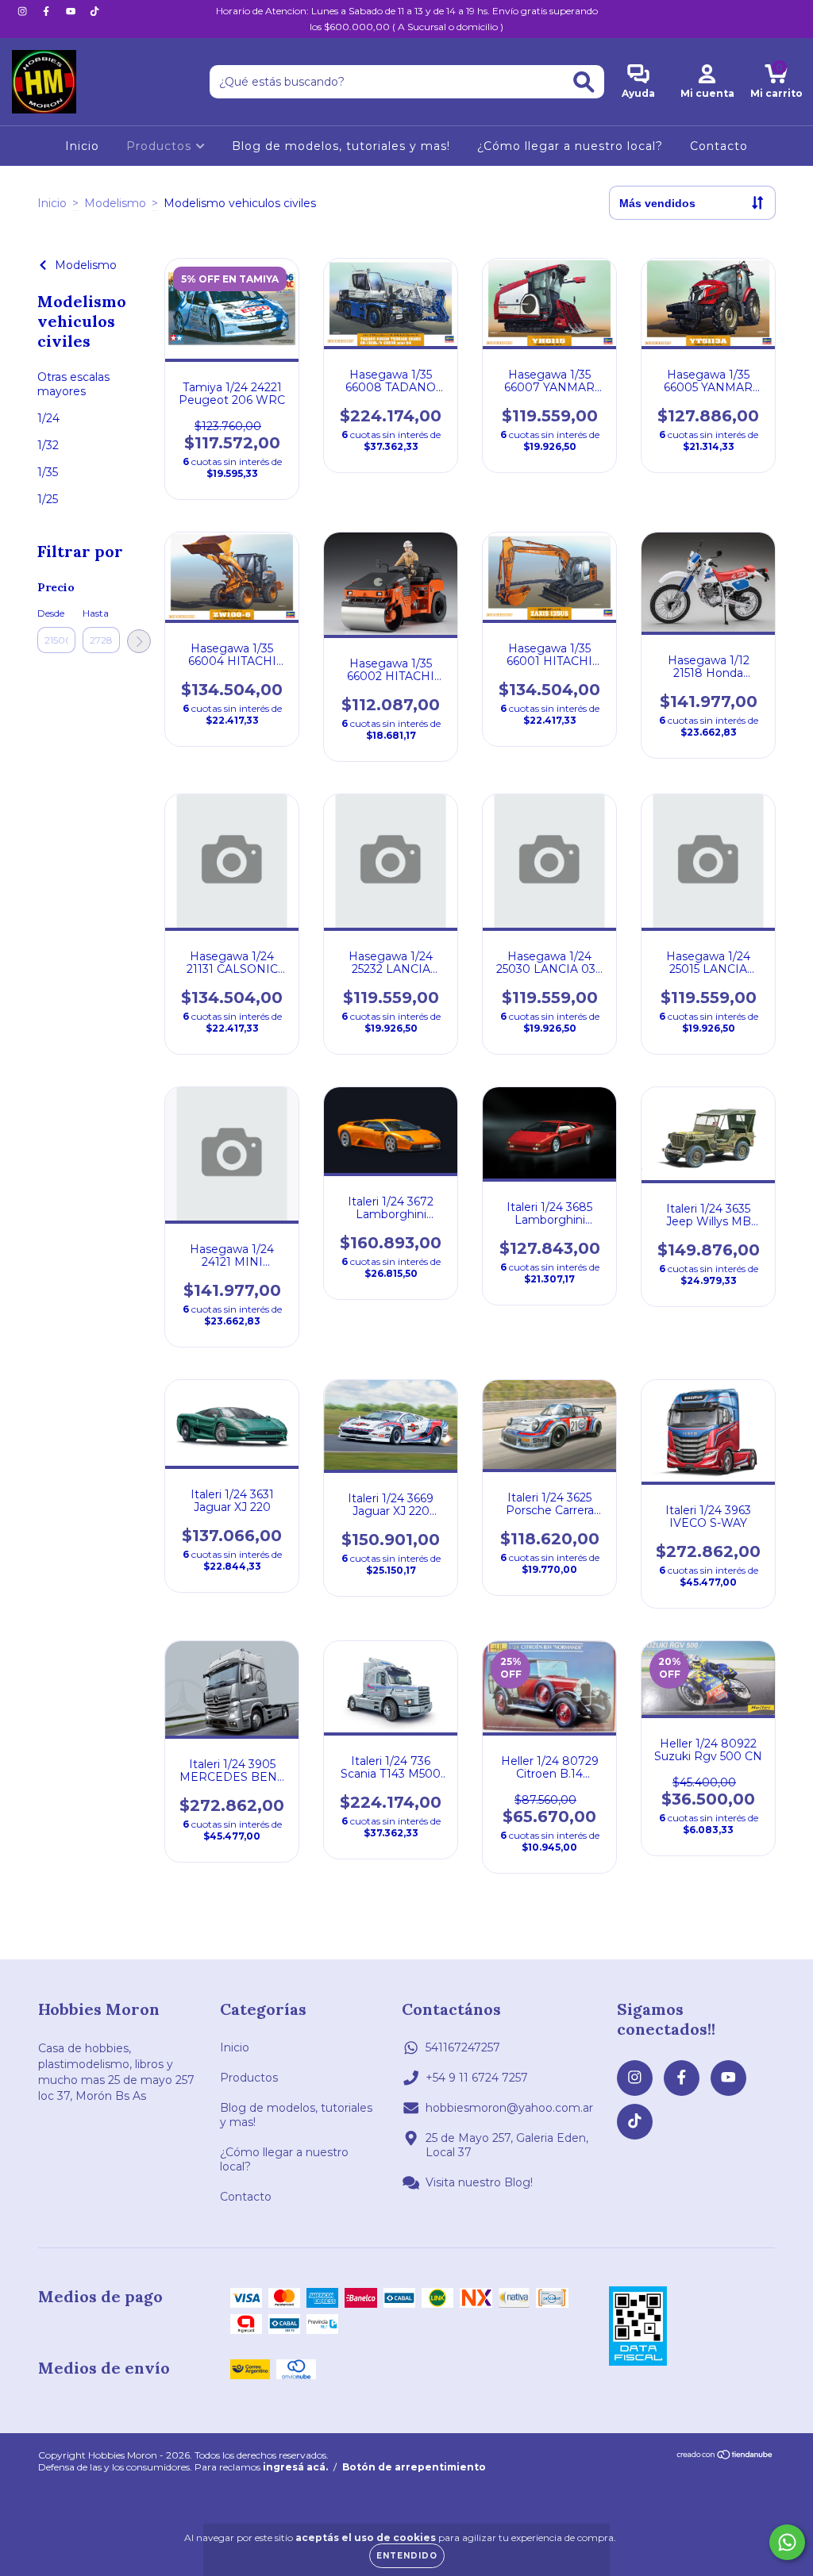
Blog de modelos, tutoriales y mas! (341, 146)
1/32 (48, 445)
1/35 (48, 472)
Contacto (719, 146)
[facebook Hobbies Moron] (48, 11)
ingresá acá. (295, 2467)
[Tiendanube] (725, 2457)
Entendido (407, 2556)
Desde (51, 613)
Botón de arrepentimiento (414, 2467)
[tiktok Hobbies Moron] (94, 11)
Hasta (96, 613)
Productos (161, 146)
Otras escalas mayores (73, 384)
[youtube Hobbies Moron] (72, 11)
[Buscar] (584, 82)
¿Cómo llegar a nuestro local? (570, 146)
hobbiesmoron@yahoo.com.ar (509, 2108)
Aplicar (139, 641)
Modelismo (115, 203)
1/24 (48, 418)
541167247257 (463, 2047)
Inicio (82, 146)
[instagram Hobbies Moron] (24, 11)
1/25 (48, 499)
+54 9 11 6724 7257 (477, 2078)
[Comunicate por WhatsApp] (787, 2542)
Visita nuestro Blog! (479, 2182)
